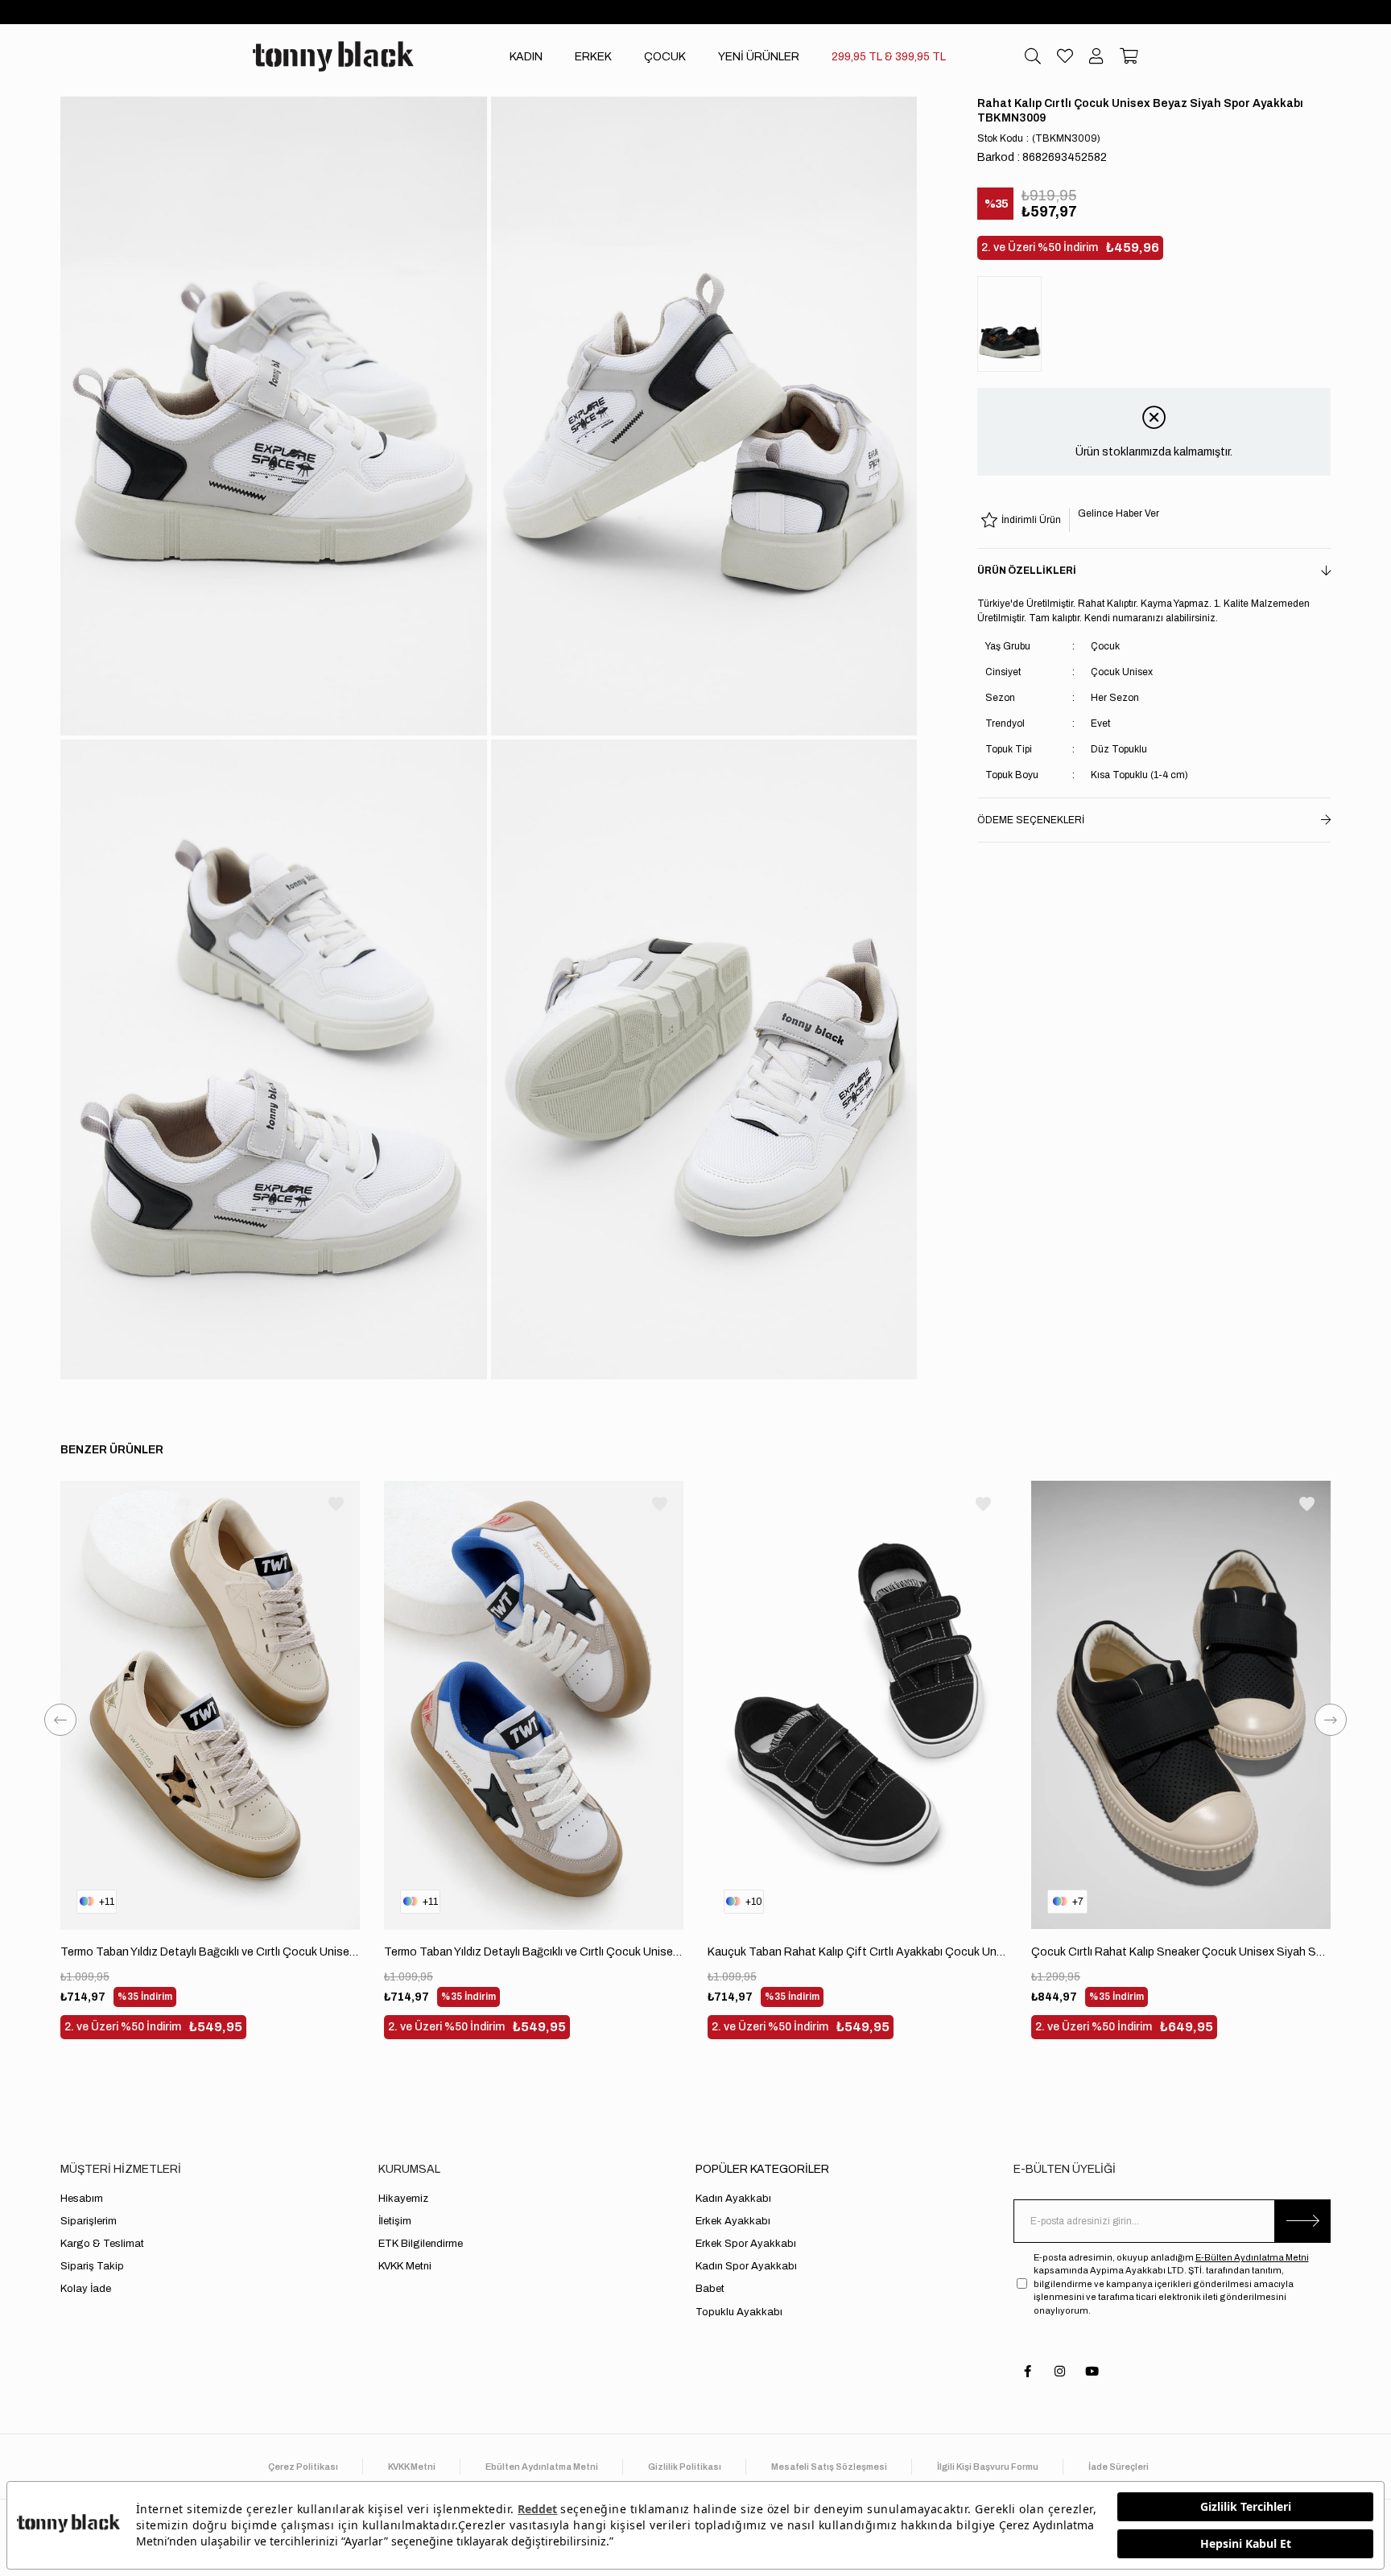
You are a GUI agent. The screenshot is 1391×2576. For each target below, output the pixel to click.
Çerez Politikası (303, 2467)
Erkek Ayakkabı (733, 2221)
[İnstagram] (1060, 2371)
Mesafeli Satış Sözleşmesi (829, 2467)
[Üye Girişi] (1096, 56)
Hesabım (82, 2199)
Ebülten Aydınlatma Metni (542, 2467)
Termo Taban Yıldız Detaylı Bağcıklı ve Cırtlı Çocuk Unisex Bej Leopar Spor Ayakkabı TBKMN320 (210, 1952)
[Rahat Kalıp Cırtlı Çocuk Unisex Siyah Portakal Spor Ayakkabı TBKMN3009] (1013, 324)
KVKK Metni (405, 2266)
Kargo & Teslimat (102, 2244)
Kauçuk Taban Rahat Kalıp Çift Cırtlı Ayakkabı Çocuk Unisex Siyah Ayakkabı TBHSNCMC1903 (857, 1952)
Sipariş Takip (92, 2266)
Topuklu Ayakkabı (739, 2312)
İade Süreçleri (1119, 2467)
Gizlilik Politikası (685, 2467)
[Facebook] (1028, 2371)
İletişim (395, 2221)
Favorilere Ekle (336, 1504)
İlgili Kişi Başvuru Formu (988, 2467)
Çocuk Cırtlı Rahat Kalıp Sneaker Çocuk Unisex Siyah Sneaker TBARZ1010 (1181, 1952)
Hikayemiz (403, 2199)
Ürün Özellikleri (1027, 571)
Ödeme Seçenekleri (1031, 820)
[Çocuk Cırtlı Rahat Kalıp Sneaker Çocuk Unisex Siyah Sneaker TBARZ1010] (1181, 1705)
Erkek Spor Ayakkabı (746, 2244)
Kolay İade (86, 2289)
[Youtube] (1092, 2371)
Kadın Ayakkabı (733, 2199)
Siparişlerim (89, 2221)
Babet (710, 2289)
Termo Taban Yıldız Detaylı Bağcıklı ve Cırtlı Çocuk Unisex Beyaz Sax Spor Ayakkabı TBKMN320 (534, 1952)
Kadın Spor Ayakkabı (746, 2266)
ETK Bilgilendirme (421, 2244)
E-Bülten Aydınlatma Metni (1252, 2257)
